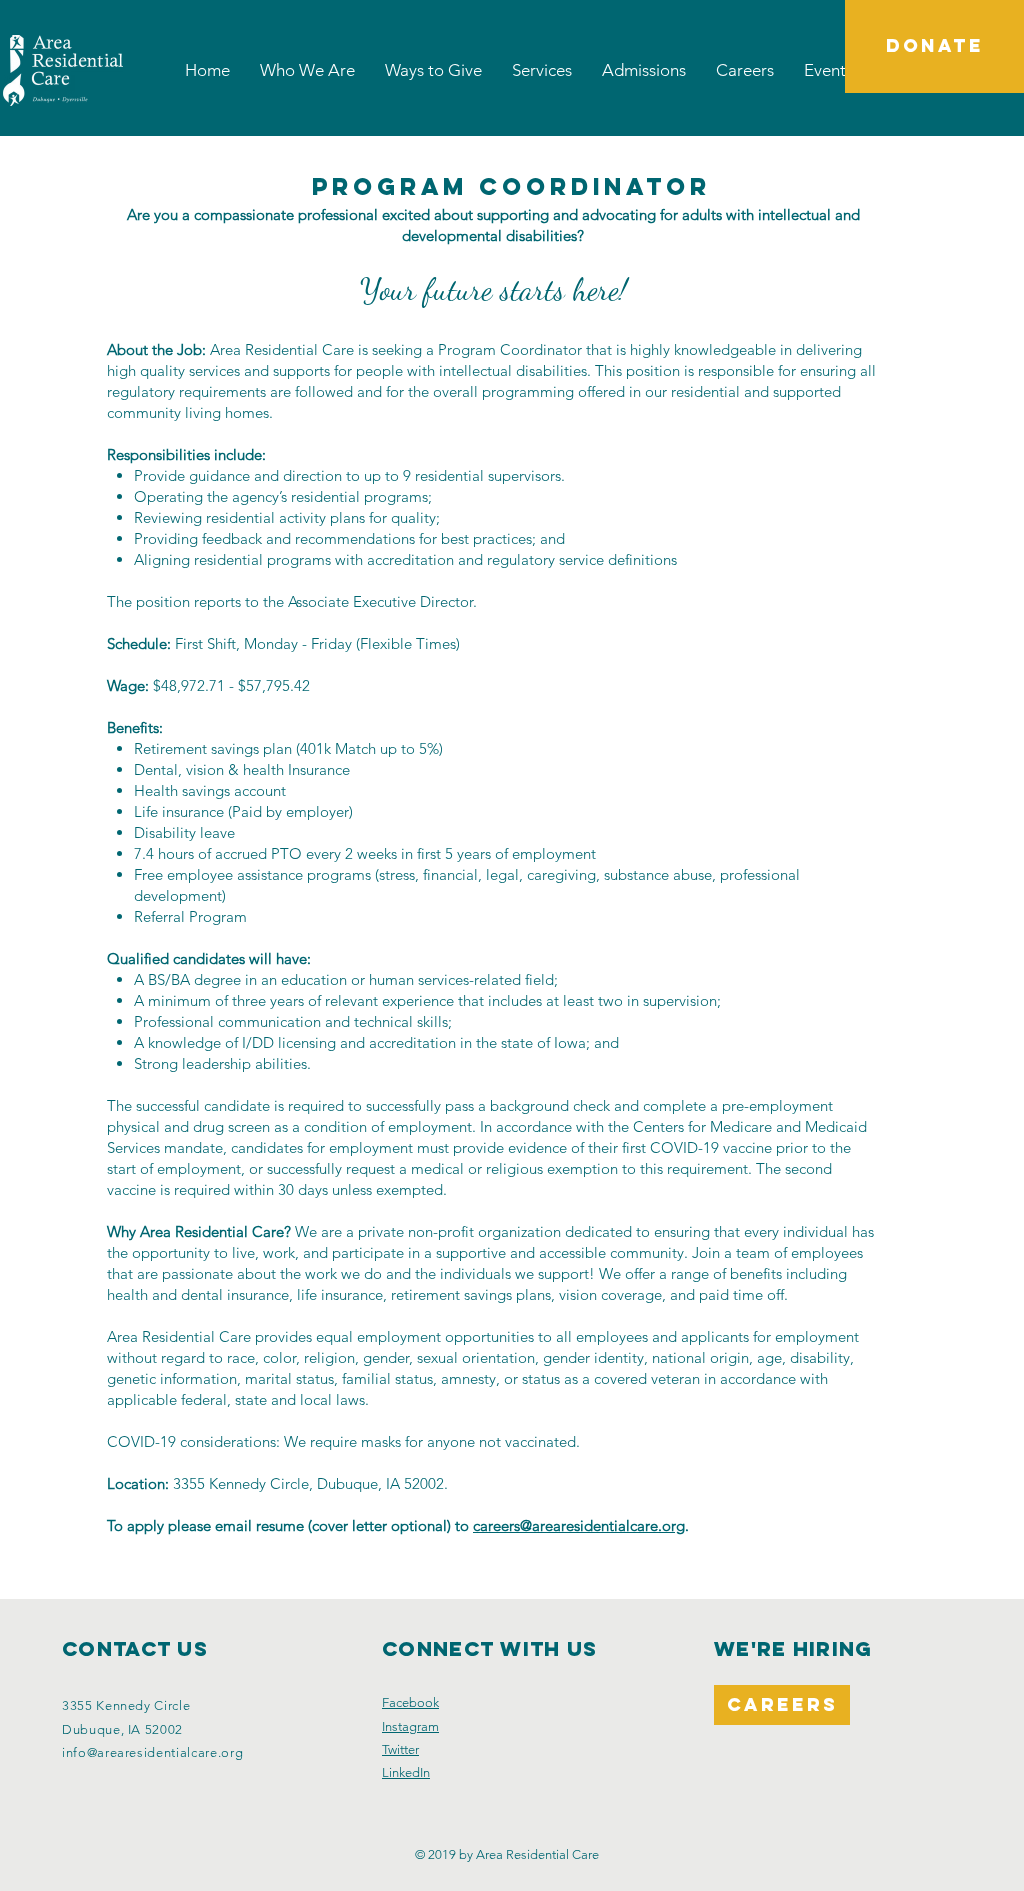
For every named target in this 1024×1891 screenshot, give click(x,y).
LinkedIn (406, 1772)
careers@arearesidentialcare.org (579, 1525)
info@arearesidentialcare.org (152, 1752)
